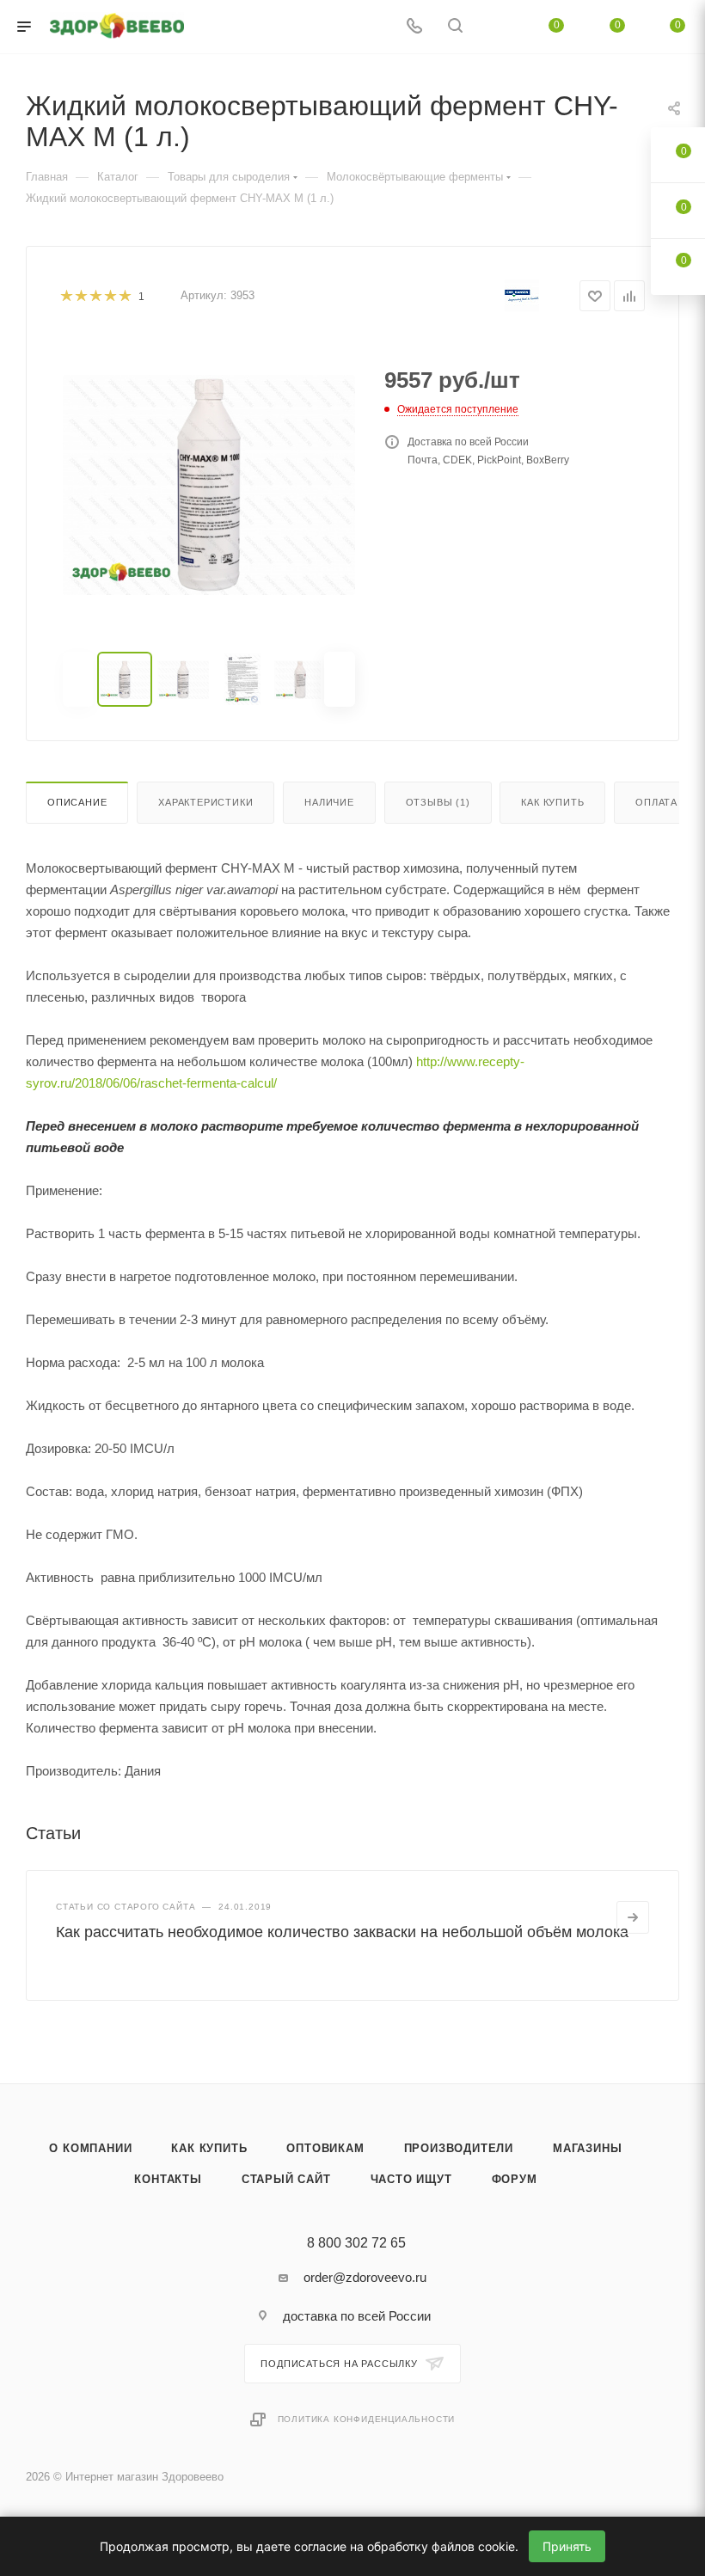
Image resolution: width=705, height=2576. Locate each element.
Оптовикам (325, 2148)
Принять (567, 2546)
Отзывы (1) (438, 802)
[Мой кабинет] (496, 27)
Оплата (656, 802)
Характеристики (205, 802)
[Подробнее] (633, 1917)
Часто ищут (411, 2179)
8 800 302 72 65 (356, 2243)
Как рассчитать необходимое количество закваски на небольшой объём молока (342, 1932)
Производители (459, 2148)
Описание (77, 802)
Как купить (552, 802)
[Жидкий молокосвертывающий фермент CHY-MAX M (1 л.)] (209, 485)
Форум (515, 2179)
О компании (90, 2148)
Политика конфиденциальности (367, 2419)
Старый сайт (286, 2179)
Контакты (168, 2179)
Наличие (329, 802)
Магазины (587, 2148)
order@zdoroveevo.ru (365, 2277)
